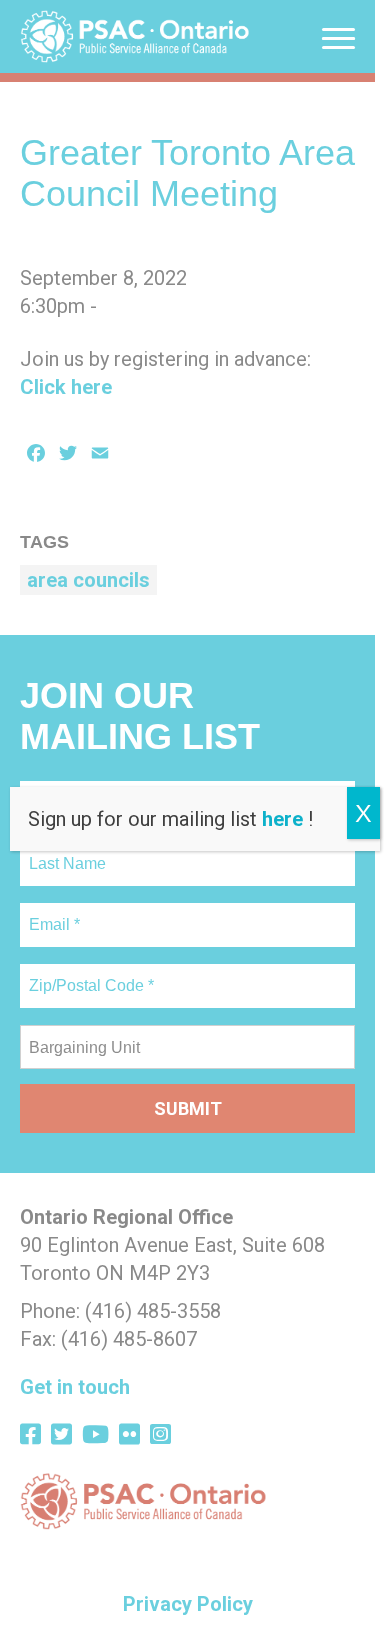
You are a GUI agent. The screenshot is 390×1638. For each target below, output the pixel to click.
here (282, 819)
